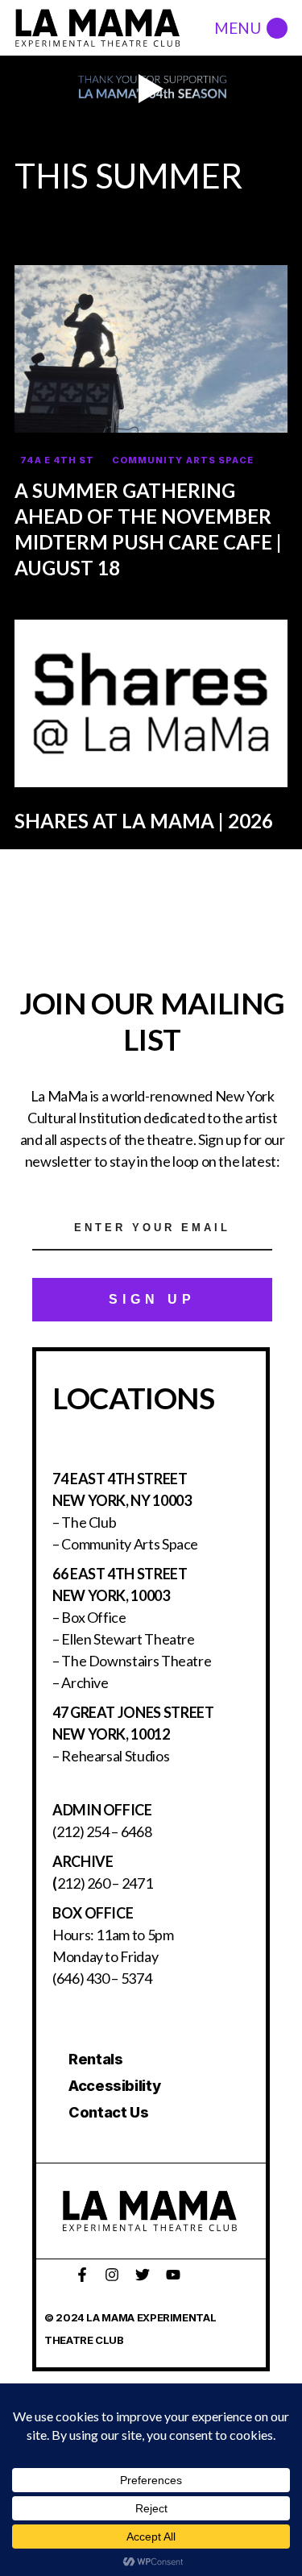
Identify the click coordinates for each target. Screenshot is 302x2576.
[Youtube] (173, 2275)
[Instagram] (112, 2275)
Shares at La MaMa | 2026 (144, 821)
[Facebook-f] (82, 2275)
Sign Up (152, 1299)
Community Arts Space (183, 460)
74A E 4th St (57, 460)
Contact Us (108, 2112)
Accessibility (114, 2086)
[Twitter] (143, 2275)
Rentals (95, 2059)
